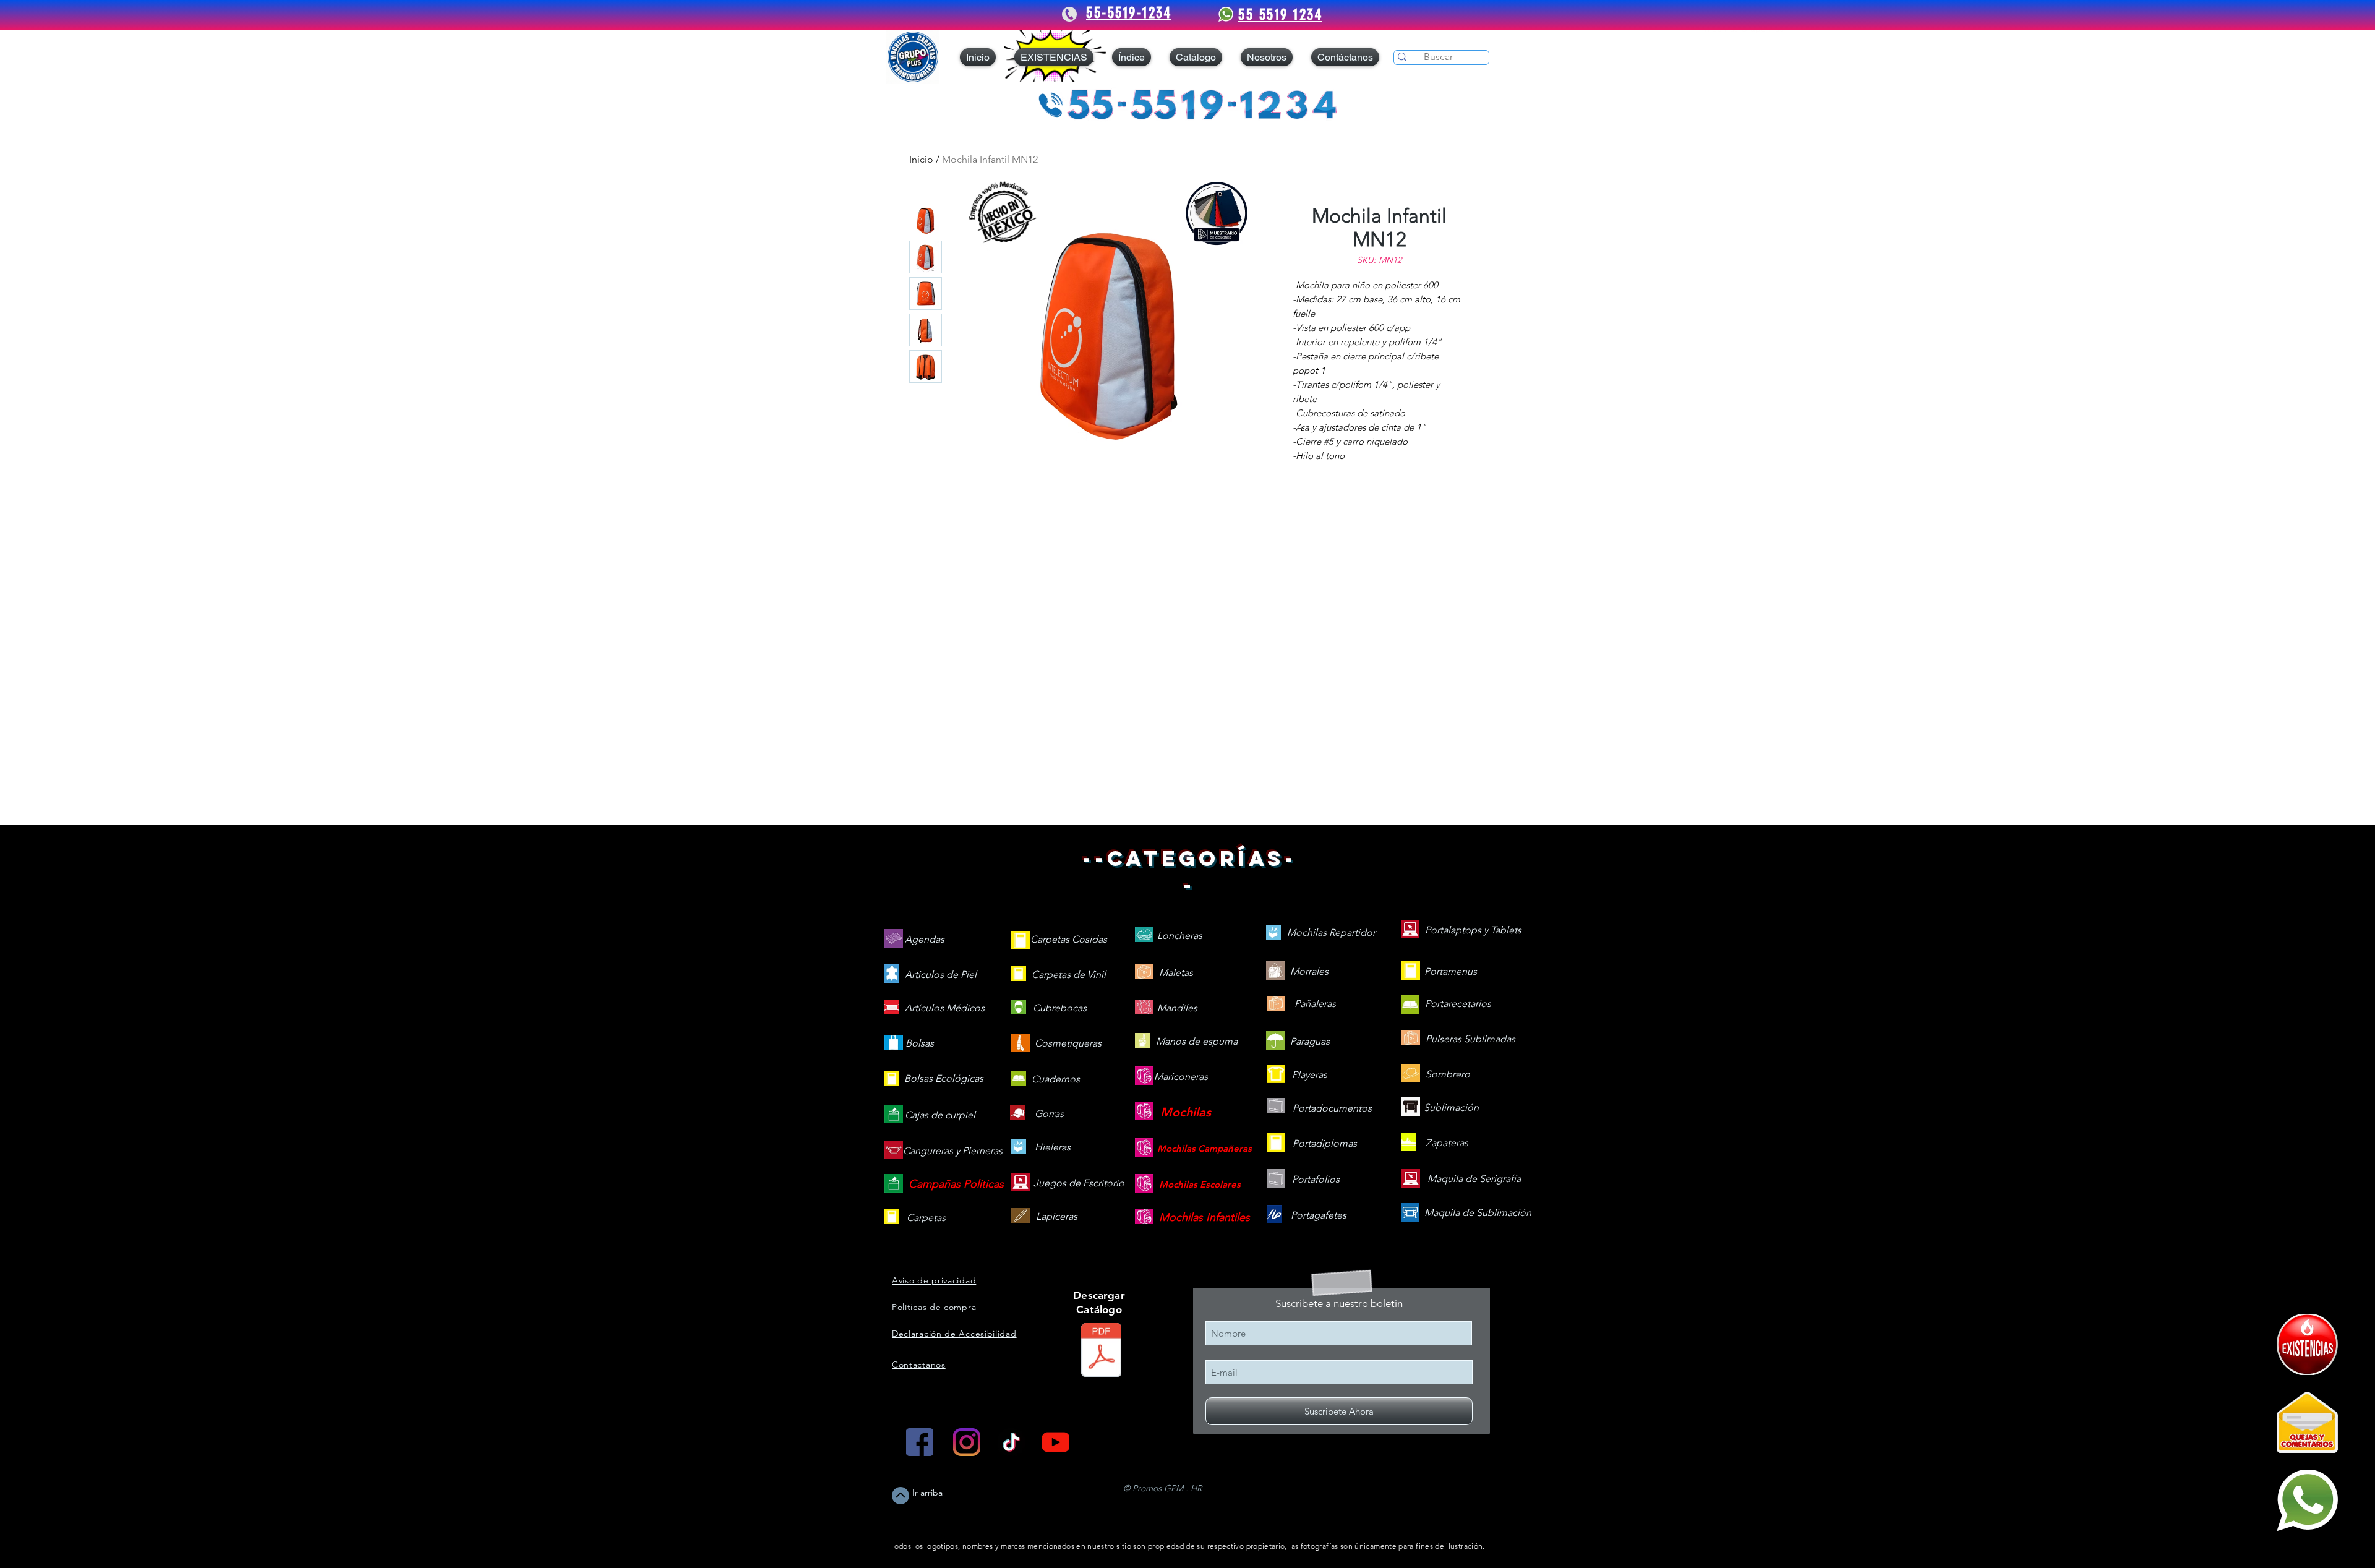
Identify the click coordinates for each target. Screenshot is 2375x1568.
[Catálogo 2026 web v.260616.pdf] (1101, 1352)
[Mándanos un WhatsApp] (2307, 1500)
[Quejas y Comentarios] (2307, 1422)
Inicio (921, 159)
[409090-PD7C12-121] (2307, 1344)
